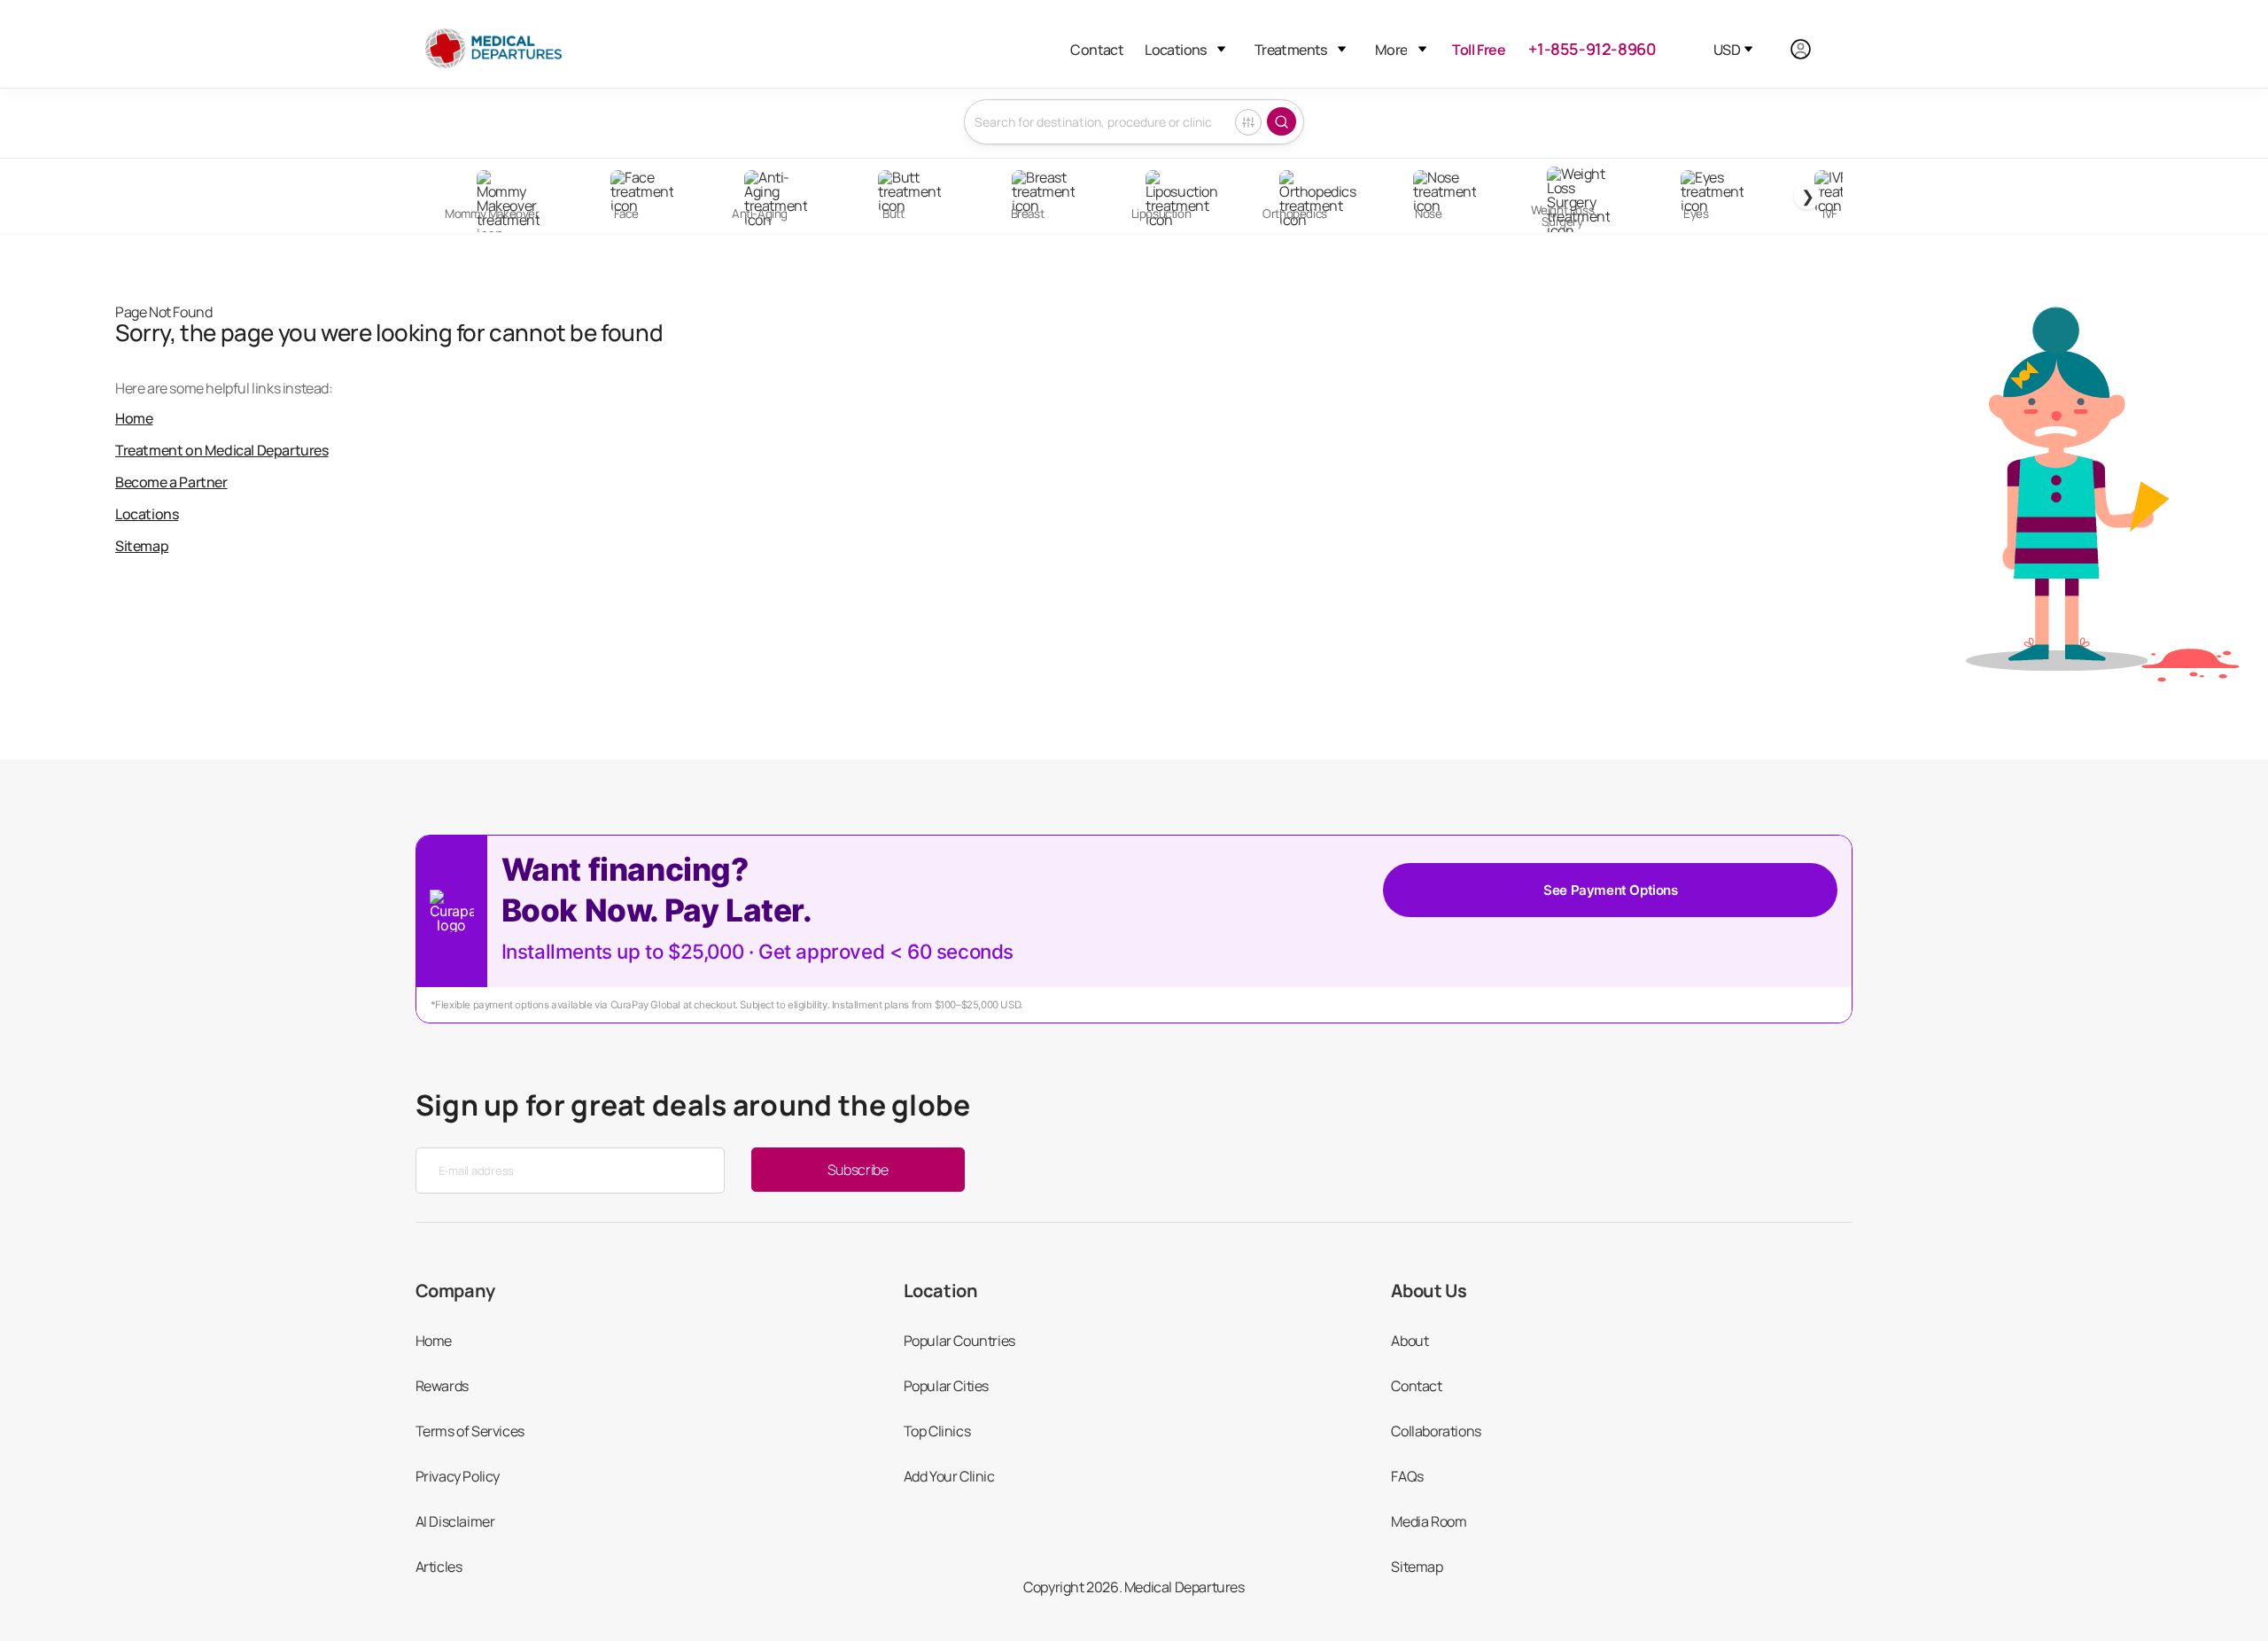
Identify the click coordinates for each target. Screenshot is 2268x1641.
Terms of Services (470, 1431)
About (1410, 1341)
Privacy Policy (458, 1476)
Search (1282, 121)
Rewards (442, 1386)
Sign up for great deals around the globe (693, 1105)
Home (134, 418)
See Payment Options (1610, 890)
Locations (1176, 50)
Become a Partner (171, 482)
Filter (1248, 122)
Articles (439, 1567)
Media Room (1429, 1521)
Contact (1097, 50)
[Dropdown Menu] (1221, 49)
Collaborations (1436, 1431)
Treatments (1291, 50)
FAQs (1407, 1476)
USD (1727, 50)
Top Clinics (937, 1431)
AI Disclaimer (455, 1521)
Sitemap (142, 546)
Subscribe (858, 1170)
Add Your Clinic (949, 1476)
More (1391, 50)
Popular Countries (959, 1341)
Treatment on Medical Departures (222, 450)
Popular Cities (946, 1386)
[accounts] (1810, 49)
